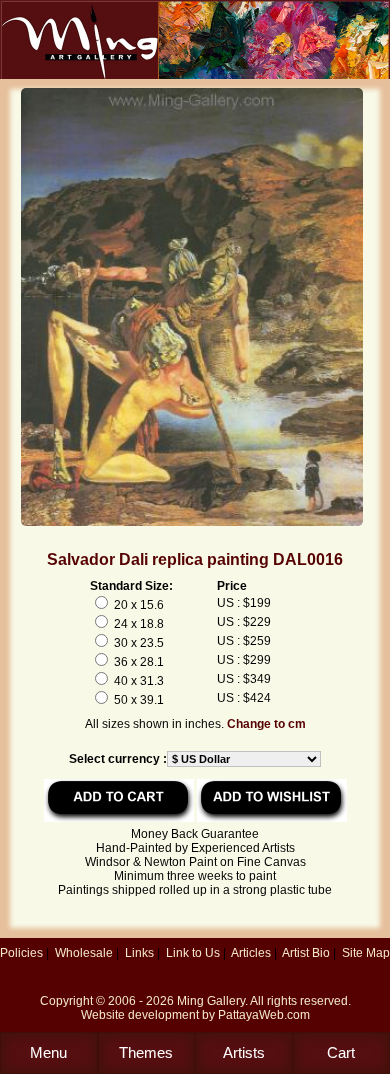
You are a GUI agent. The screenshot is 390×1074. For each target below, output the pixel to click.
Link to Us (193, 953)
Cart (341, 1052)
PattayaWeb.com (264, 1015)
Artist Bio (306, 953)
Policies (21, 953)
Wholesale (84, 953)
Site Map (366, 953)
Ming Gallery (211, 1001)
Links (139, 953)
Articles (251, 953)
